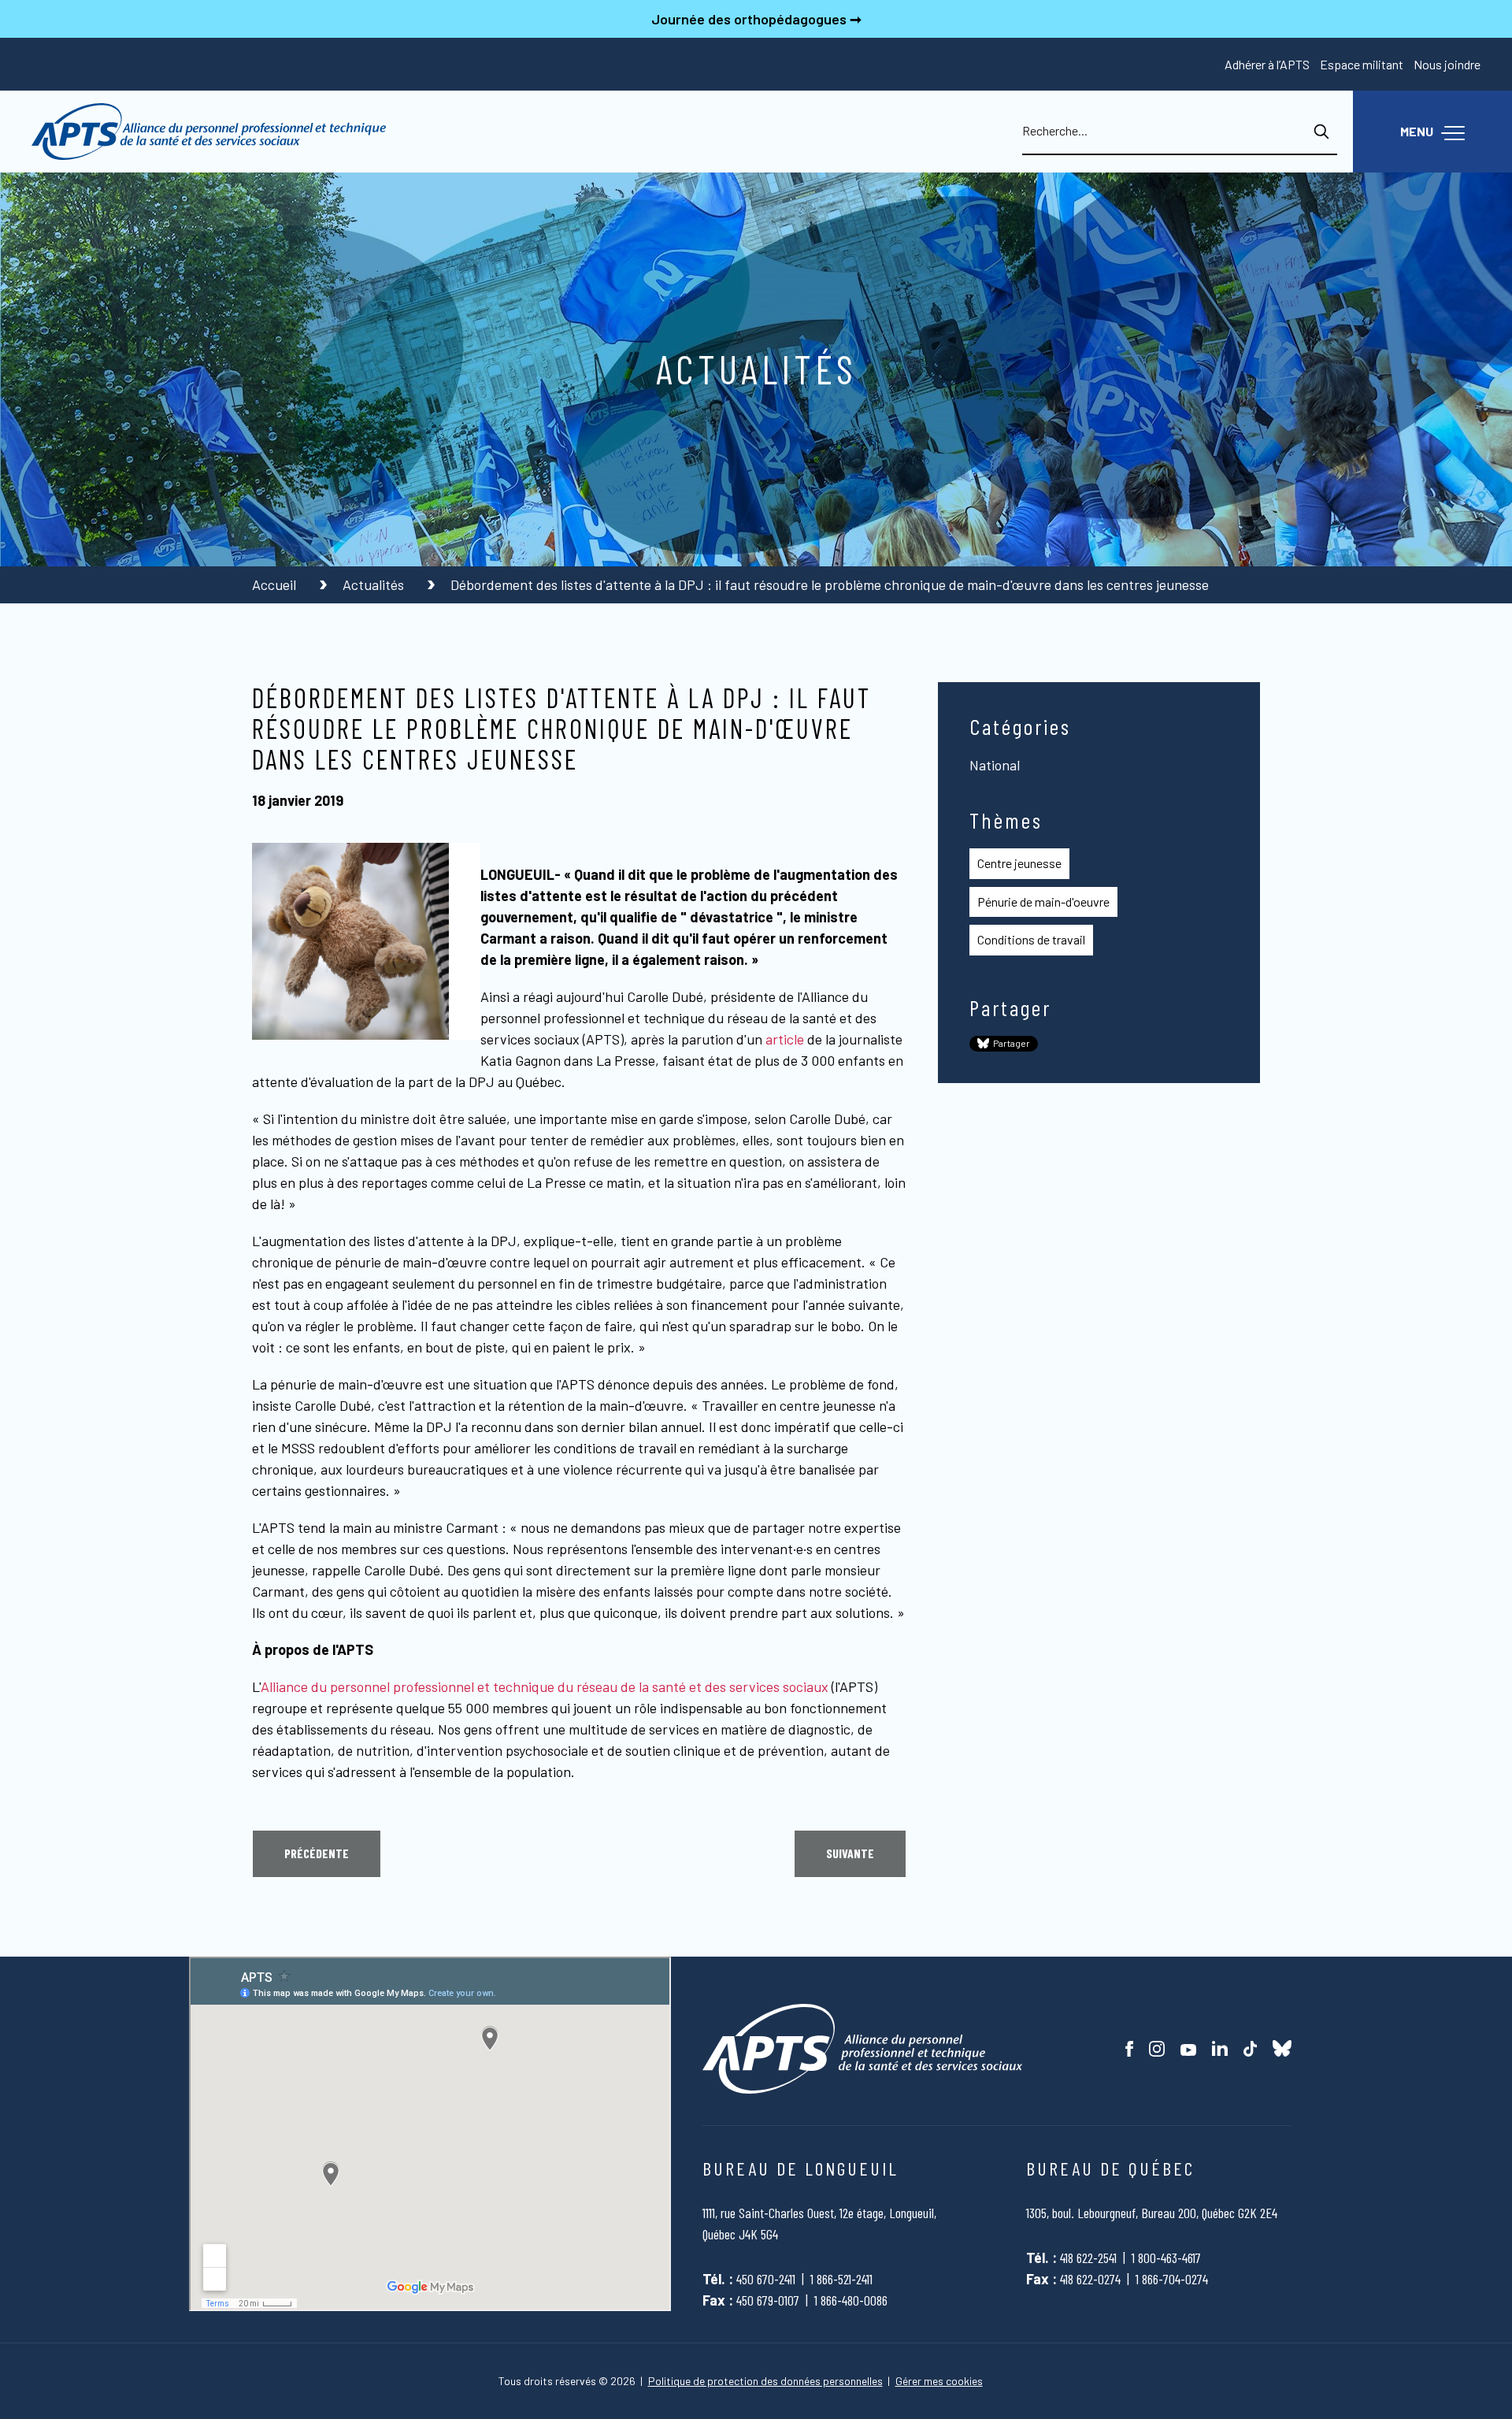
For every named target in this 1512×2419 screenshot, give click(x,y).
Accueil (276, 584)
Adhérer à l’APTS (1267, 64)
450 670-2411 (766, 2279)
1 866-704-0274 (1172, 2279)
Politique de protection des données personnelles (765, 2381)
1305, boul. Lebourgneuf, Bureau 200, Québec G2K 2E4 (1152, 2213)
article (785, 1039)
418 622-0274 (1090, 2279)
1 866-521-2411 (841, 2279)
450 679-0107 (768, 2300)
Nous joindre (1447, 64)
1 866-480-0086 (851, 2300)
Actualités (375, 584)
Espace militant (1362, 64)
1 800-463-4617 (1166, 2258)
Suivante (850, 1853)
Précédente (317, 1853)
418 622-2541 (1088, 2258)
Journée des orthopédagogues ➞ (756, 19)
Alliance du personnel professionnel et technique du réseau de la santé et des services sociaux (545, 1686)
